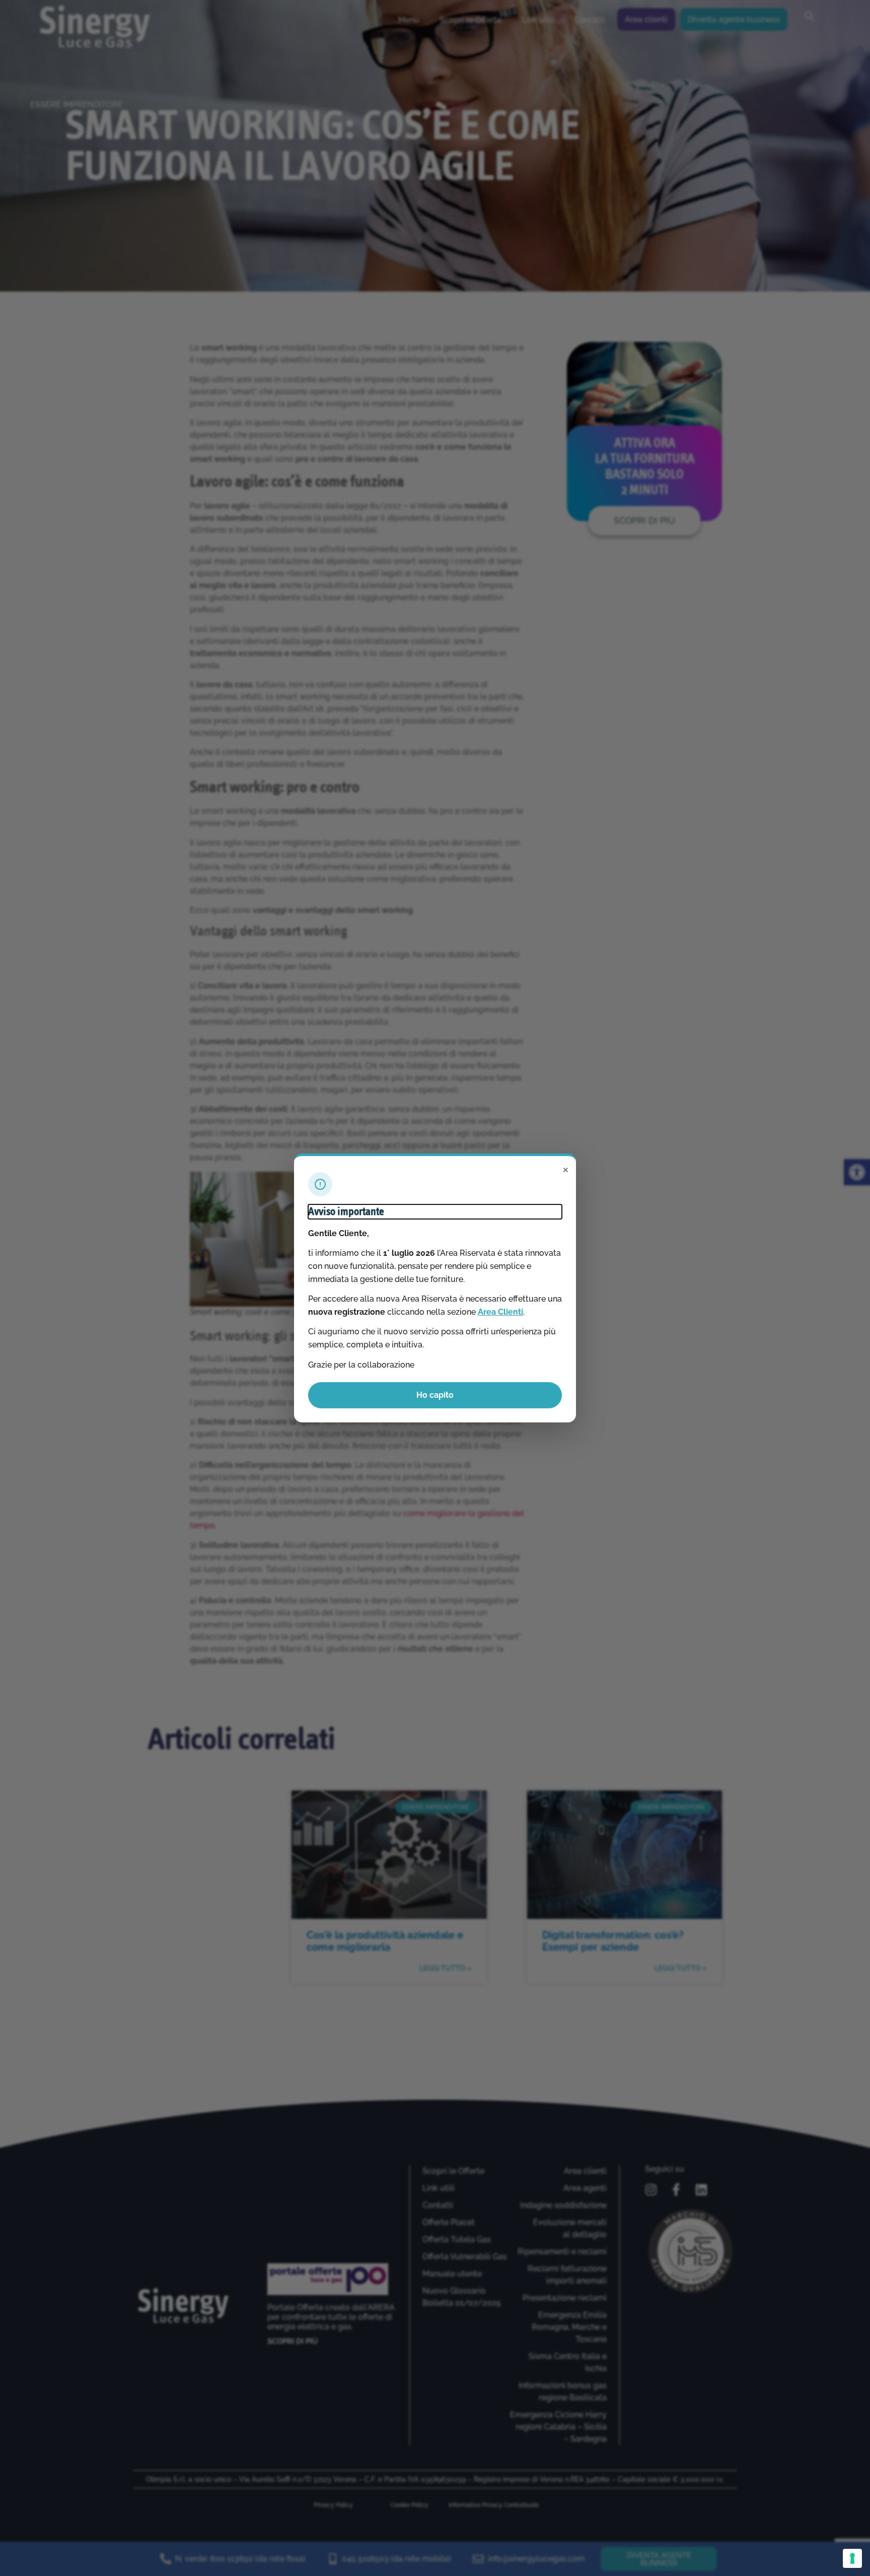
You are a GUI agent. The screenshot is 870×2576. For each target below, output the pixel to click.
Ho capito (435, 1395)
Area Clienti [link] (500, 1312)
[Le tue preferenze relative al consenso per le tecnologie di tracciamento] (852, 2558)
